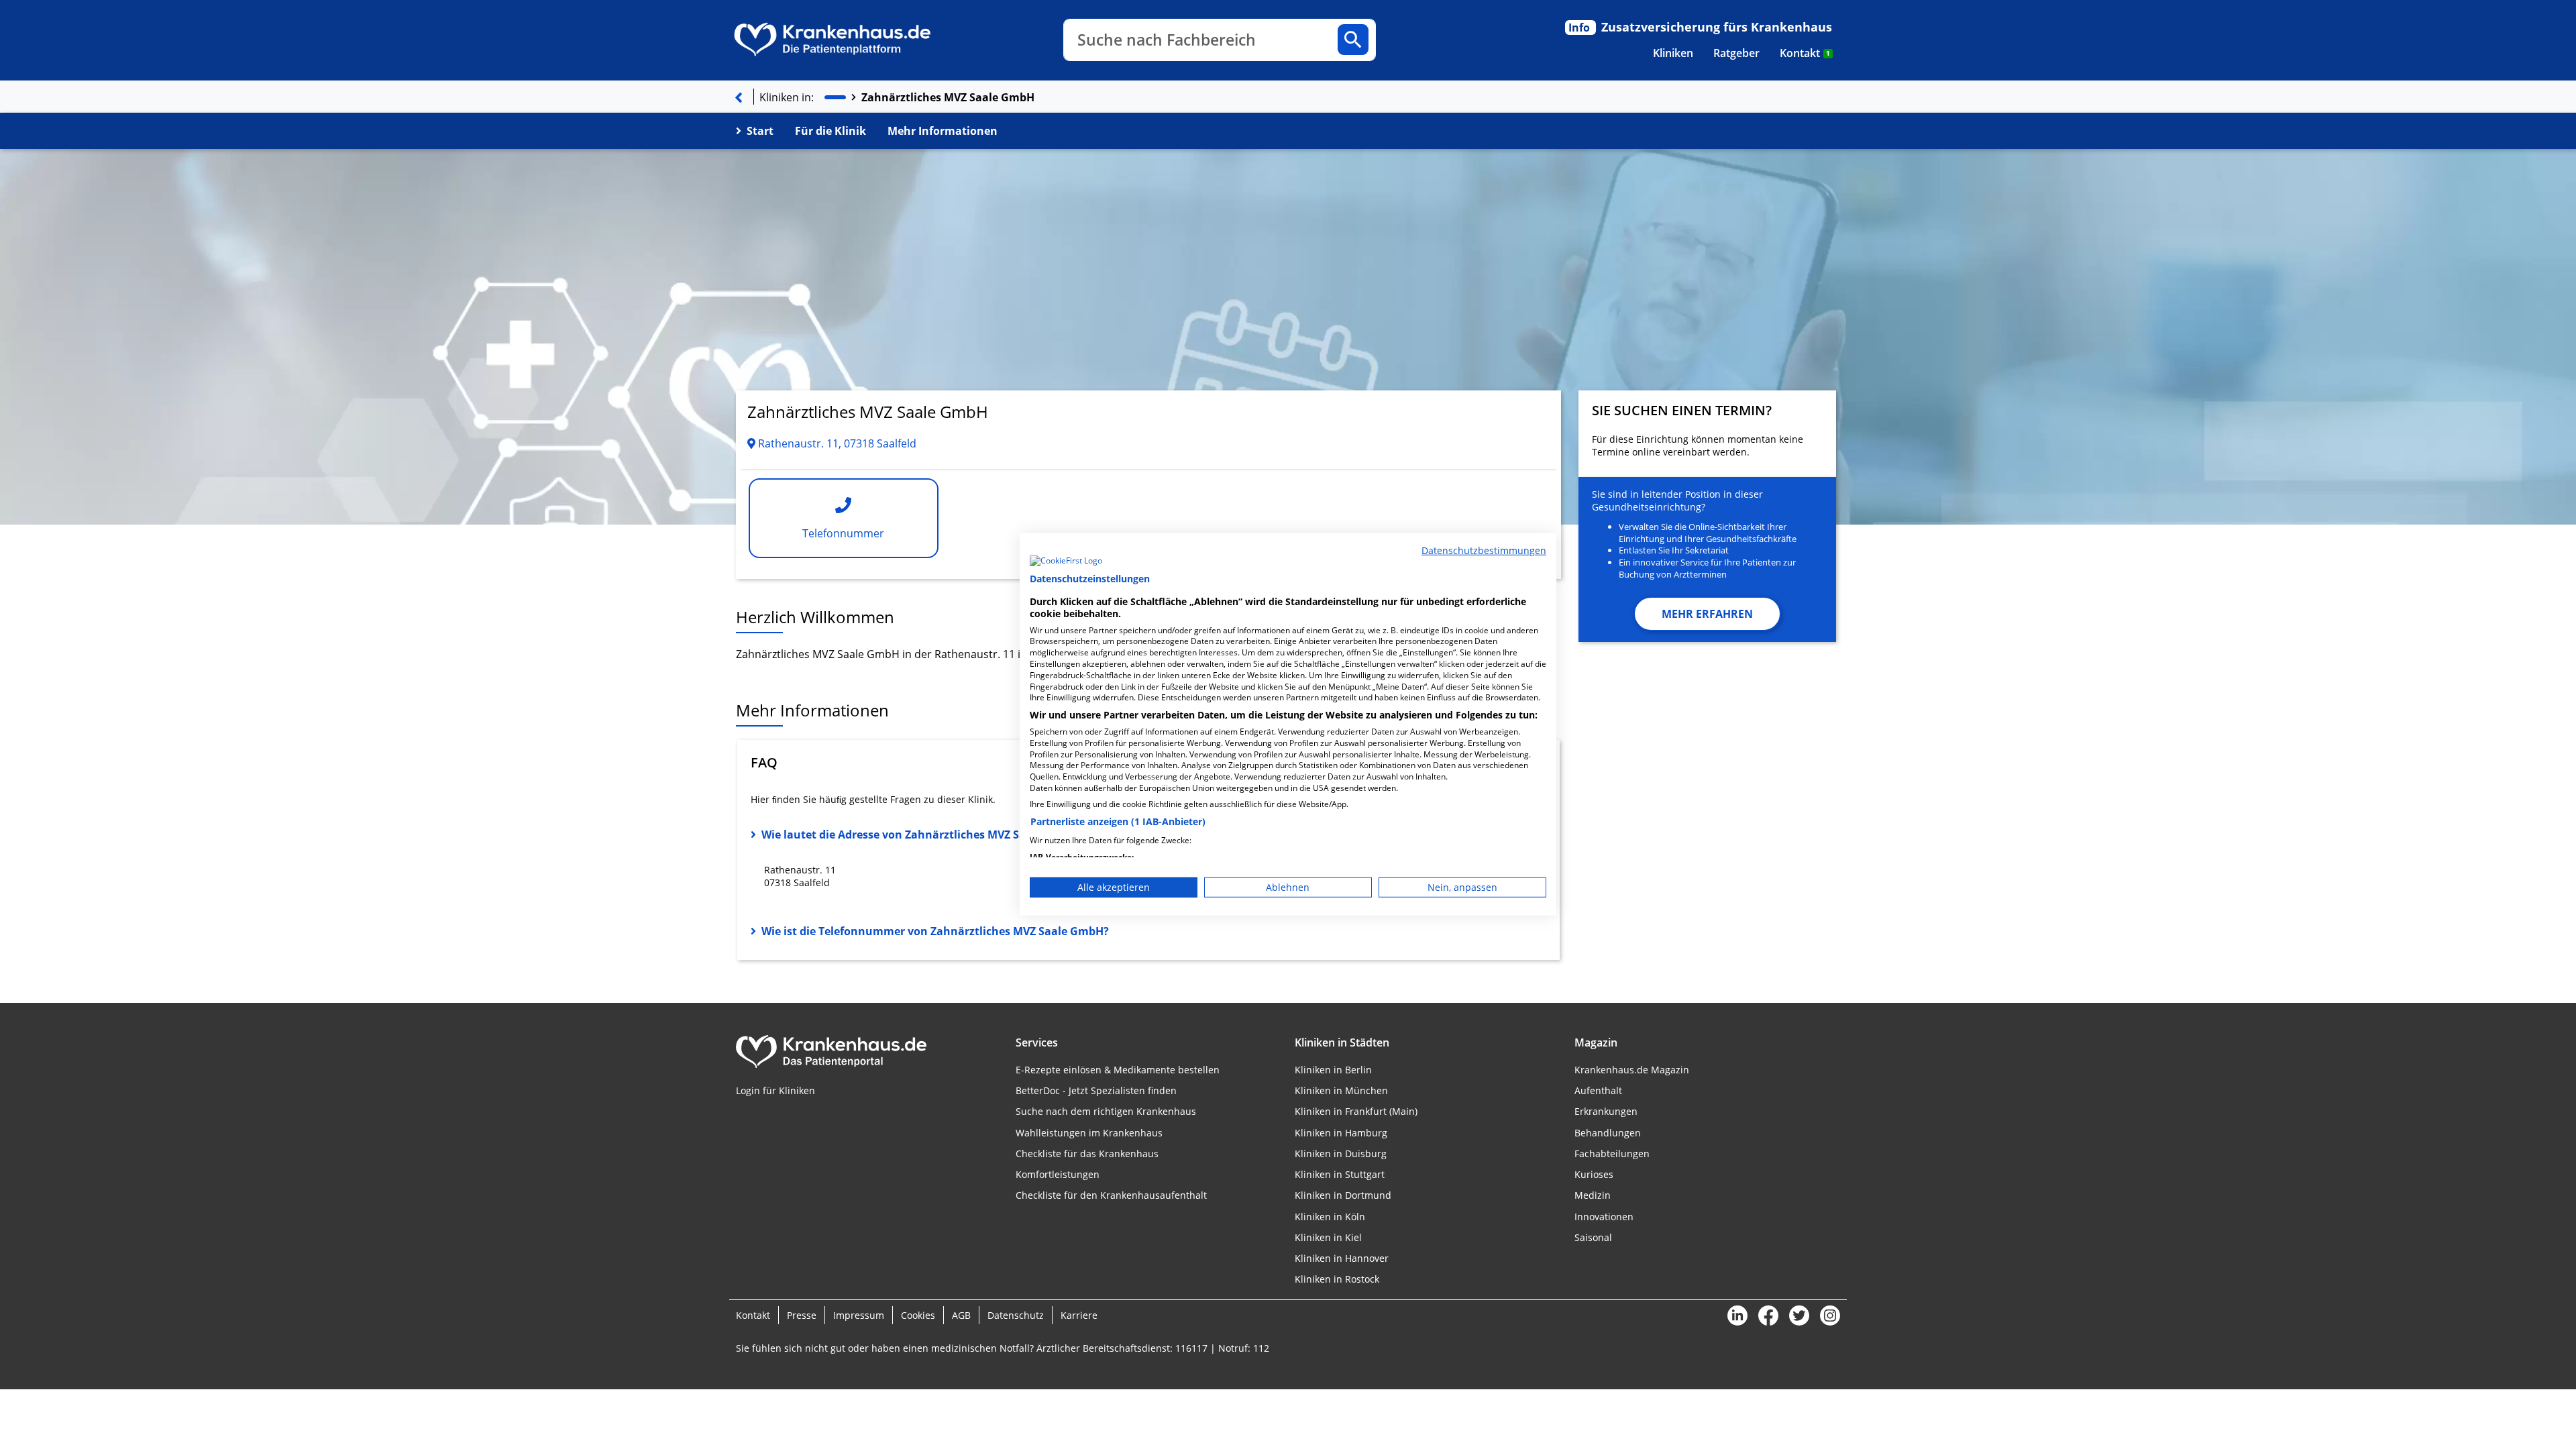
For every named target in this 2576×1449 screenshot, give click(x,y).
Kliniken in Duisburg (1341, 1153)
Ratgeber (1736, 53)
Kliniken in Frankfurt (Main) (1356, 1111)
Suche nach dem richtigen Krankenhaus (1106, 1111)
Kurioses (1594, 1174)
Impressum (859, 1315)
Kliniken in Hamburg (1341, 1133)
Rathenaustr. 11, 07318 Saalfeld (836, 443)
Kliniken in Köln (1330, 1217)
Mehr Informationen (943, 131)
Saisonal (1593, 1237)
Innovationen (1604, 1217)
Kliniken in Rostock (1337, 1279)
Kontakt (1805, 53)
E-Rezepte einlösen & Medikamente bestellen (1118, 1070)
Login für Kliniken (775, 1090)
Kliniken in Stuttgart (1340, 1174)
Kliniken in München (1341, 1090)
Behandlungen (1608, 1133)
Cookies (918, 1315)
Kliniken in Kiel (1328, 1237)
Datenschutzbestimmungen (1484, 550)
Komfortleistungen (1058, 1174)
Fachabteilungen (1612, 1153)
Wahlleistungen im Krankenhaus (1089, 1133)
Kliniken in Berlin (1333, 1070)
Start (760, 131)
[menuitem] (1673, 53)
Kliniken (1673, 53)
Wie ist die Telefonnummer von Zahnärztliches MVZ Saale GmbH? (935, 931)
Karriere (1079, 1315)
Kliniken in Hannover (1342, 1258)
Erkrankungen (1606, 1111)
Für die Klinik (830, 131)
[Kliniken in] (835, 98)
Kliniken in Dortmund (1343, 1195)
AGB (961, 1315)
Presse (802, 1315)
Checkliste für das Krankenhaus (1087, 1153)
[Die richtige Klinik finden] (739, 97)
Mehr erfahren (1707, 614)
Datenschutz (1016, 1315)
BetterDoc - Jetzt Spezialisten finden (1096, 1090)
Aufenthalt (1598, 1090)
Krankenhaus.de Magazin (1632, 1070)
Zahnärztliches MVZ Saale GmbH (948, 97)
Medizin (1593, 1195)
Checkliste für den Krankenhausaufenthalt (1111, 1195)
